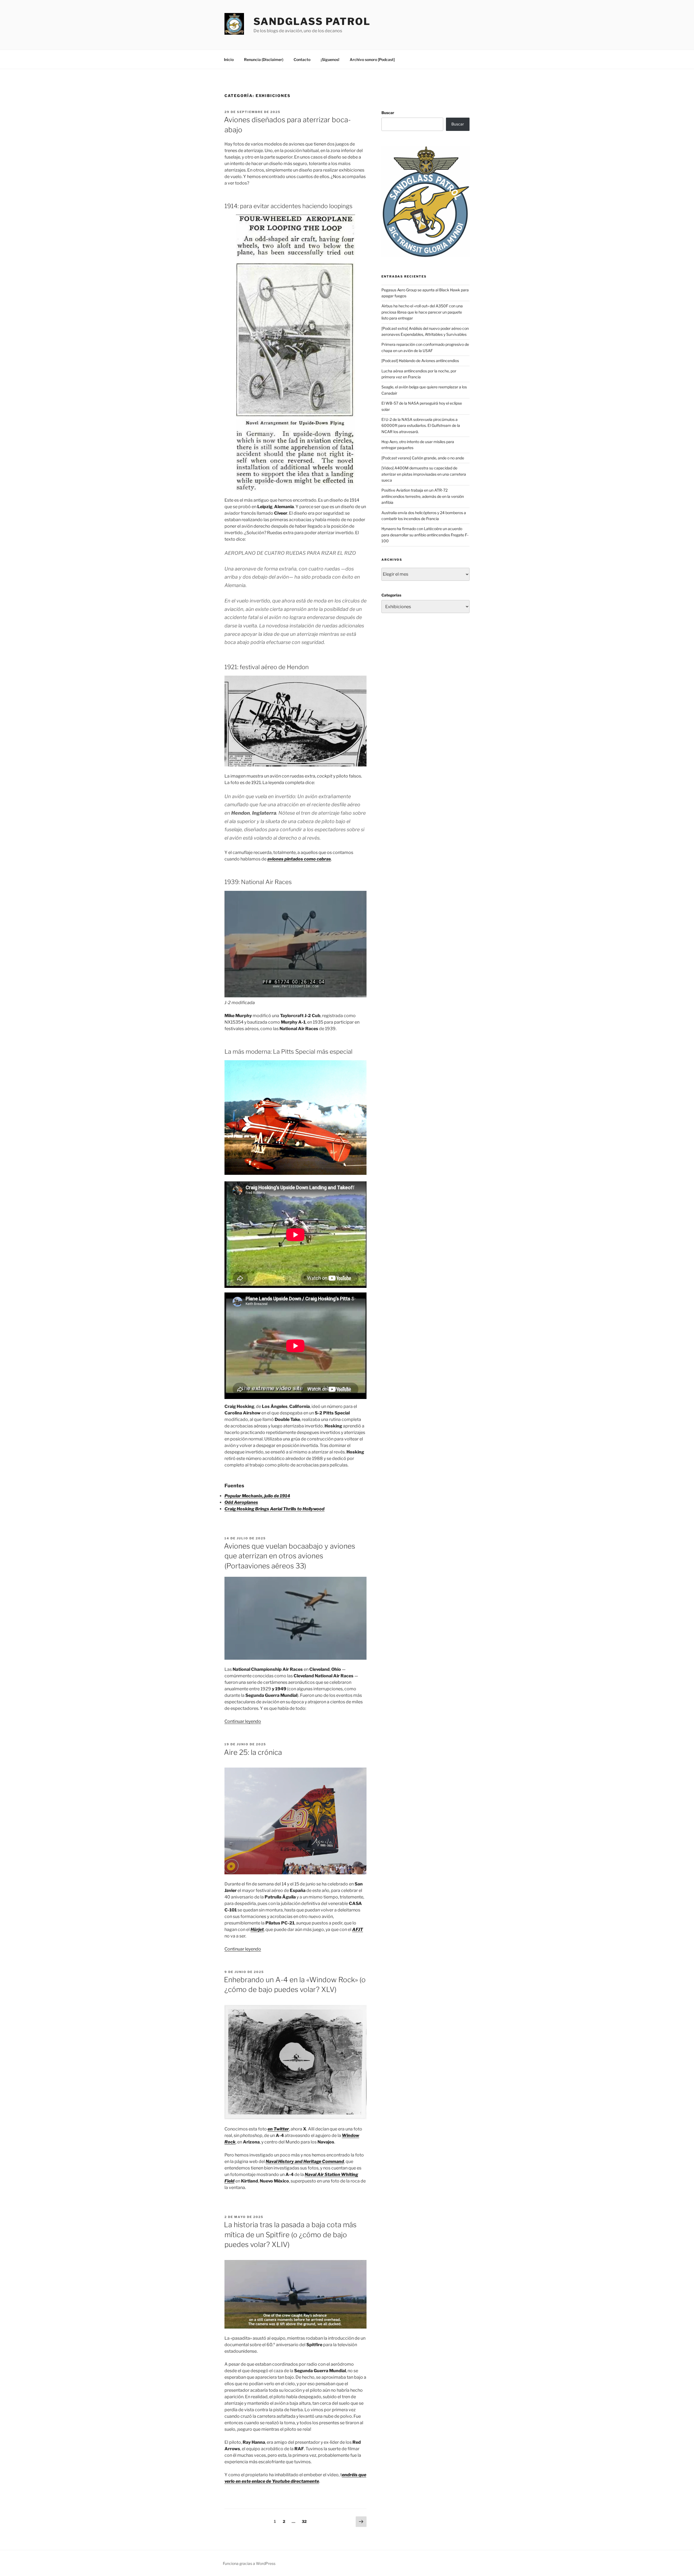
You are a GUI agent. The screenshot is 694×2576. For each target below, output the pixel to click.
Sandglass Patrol (312, 21)
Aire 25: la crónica (253, 1752)
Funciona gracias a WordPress (249, 2563)
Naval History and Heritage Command (305, 2161)
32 (305, 2521)
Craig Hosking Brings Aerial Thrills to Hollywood (274, 1509)
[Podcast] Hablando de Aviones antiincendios (420, 361)
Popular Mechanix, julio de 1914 (257, 1496)
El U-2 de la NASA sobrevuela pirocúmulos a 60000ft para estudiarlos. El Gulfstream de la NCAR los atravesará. (421, 425)
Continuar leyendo (243, 1721)
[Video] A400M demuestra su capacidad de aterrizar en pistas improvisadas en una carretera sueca (424, 474)
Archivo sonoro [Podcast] (372, 59)
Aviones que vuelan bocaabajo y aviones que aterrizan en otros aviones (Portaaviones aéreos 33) (290, 1556)
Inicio (229, 59)
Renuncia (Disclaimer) (264, 59)
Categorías (391, 595)
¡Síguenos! (330, 59)
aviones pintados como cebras (299, 859)
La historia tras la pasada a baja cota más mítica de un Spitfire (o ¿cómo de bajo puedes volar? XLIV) (290, 2235)
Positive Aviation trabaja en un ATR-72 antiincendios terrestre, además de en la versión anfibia (423, 496)
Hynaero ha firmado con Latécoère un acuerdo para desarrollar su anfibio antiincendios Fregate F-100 (425, 535)
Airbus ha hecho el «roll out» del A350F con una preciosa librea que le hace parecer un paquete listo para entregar (422, 312)
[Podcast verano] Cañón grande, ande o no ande (423, 458)
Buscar (388, 113)
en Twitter (278, 2129)
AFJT (358, 1929)
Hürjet (257, 1929)
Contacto (302, 59)
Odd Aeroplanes (241, 1502)
